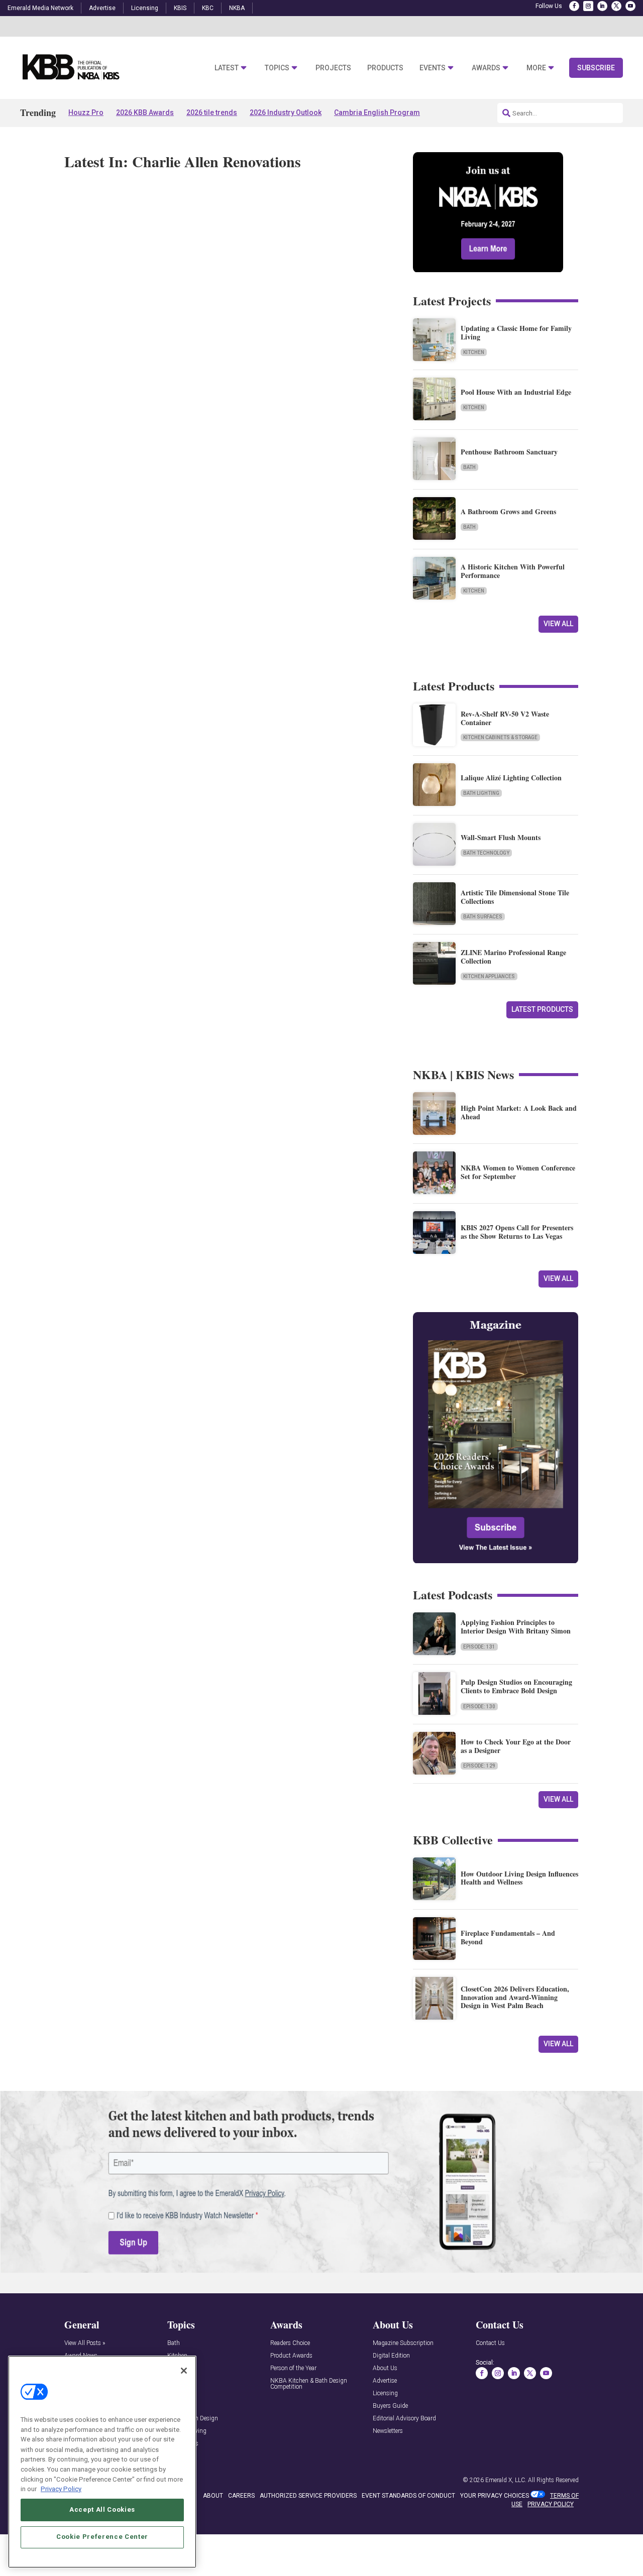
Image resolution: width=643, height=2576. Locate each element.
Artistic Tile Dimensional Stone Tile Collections (515, 897)
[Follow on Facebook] (574, 6)
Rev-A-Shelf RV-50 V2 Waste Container (505, 718)
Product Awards (291, 2356)
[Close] (184, 2371)
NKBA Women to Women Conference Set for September (518, 1172)
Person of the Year (293, 2368)
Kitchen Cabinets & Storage (500, 737)
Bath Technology (486, 853)
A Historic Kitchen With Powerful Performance (513, 571)
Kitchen (474, 352)
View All (558, 624)
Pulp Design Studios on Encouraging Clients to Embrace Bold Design (516, 1686)
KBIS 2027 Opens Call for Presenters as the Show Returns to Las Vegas (517, 1232)
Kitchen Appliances (489, 976)
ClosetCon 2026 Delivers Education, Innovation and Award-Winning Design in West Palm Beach (515, 1997)
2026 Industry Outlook (286, 112)
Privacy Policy (61, 2488)
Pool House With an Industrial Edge (516, 392)
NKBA (237, 8)
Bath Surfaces (483, 917)
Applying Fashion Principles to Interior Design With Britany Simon (516, 1626)
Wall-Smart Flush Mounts (501, 837)
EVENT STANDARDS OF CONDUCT (408, 2496)
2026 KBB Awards (145, 112)
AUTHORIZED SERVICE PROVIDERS (308, 2496)
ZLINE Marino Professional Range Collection (513, 957)
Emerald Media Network (40, 8)
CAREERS (241, 2496)
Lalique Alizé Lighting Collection (511, 778)
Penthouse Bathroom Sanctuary (509, 452)
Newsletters (388, 2431)
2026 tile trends (212, 112)
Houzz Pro (86, 112)
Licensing (145, 8)
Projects (333, 68)
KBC (208, 8)
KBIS (180, 8)
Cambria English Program (377, 112)
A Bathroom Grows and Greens (508, 511)
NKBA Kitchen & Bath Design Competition (309, 2384)
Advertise (102, 8)
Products (385, 68)
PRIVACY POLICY (551, 2504)
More (536, 68)
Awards (486, 68)
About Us (385, 2368)
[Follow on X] (616, 6)
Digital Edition (391, 2356)
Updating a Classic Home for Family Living (516, 332)
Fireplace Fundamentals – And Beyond (508, 1937)
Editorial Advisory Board (404, 2419)
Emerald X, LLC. (506, 2480)
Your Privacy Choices (495, 2496)
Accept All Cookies (102, 2509)
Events (433, 68)
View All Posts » (85, 2343)
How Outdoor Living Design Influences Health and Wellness (519, 1878)
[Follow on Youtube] (630, 6)
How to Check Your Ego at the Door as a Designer (516, 1746)
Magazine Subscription (403, 2343)
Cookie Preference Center (102, 2537)
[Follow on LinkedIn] (602, 6)
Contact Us (490, 2343)
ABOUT (213, 2496)
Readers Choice (290, 2343)
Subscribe (596, 68)
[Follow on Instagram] (588, 6)
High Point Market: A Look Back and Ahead (519, 1112)
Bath (469, 467)
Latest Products (542, 1009)
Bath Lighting (481, 793)
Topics (277, 68)
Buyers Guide (390, 2406)
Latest (227, 68)
